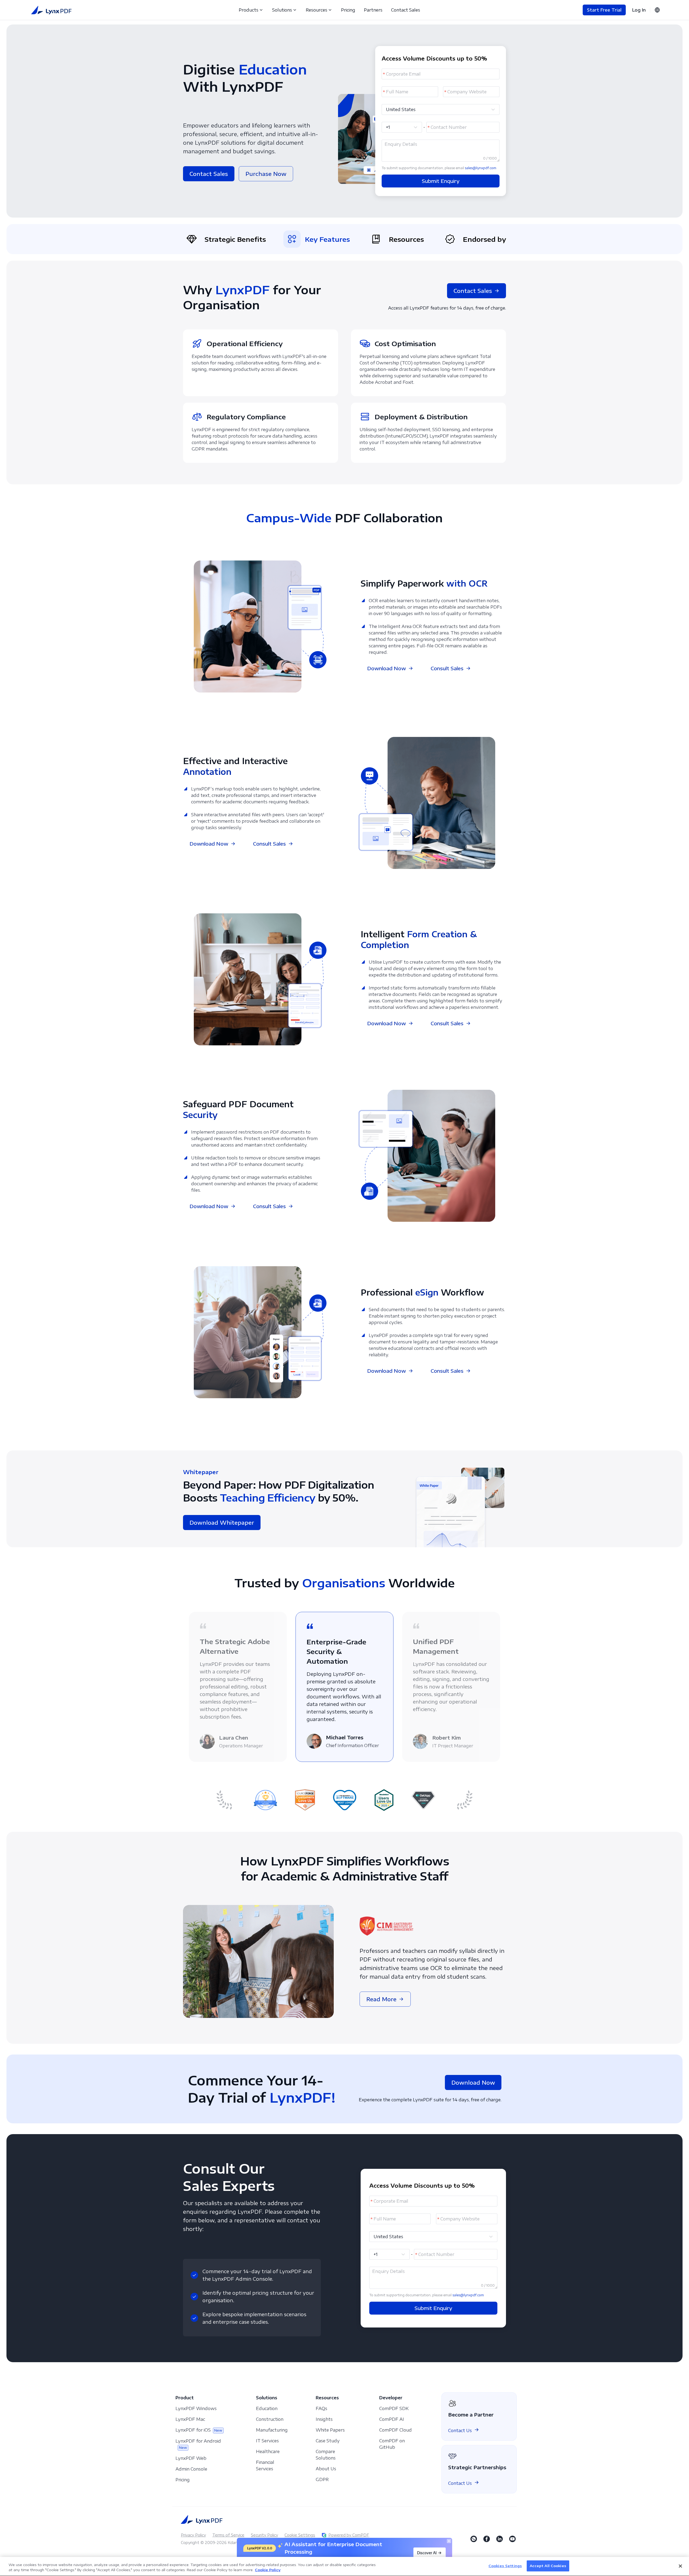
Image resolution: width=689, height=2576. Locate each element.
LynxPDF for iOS (199, 2429)
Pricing (348, 10)
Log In (639, 10)
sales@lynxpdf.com (481, 168)
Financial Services (265, 2465)
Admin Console (191, 2468)
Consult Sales (447, 668)
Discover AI (427, 2553)
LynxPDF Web (191, 2458)
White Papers (330, 2429)
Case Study (328, 2440)
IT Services (267, 2440)
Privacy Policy (193, 2534)
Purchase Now (266, 174)
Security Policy (264, 2534)
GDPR (322, 2479)
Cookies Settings (505, 2566)
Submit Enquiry (441, 181)
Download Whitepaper (222, 1522)
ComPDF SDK (394, 2408)
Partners (373, 10)
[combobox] (438, 109)
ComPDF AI (392, 2419)
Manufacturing (272, 2429)
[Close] (680, 2566)
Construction (270, 2419)
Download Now (386, 668)
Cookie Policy (268, 2570)
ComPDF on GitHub (392, 2443)
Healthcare (268, 2451)
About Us (326, 2468)
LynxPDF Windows (196, 2408)
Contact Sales (406, 10)
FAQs (321, 2408)
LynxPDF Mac (190, 2419)
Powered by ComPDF (349, 2534)
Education (267, 2408)
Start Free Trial (604, 10)
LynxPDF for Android (198, 2444)
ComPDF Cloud (396, 2429)
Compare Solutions (326, 2454)
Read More (381, 1998)
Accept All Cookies (548, 2566)
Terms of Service (228, 2534)
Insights (324, 2419)
